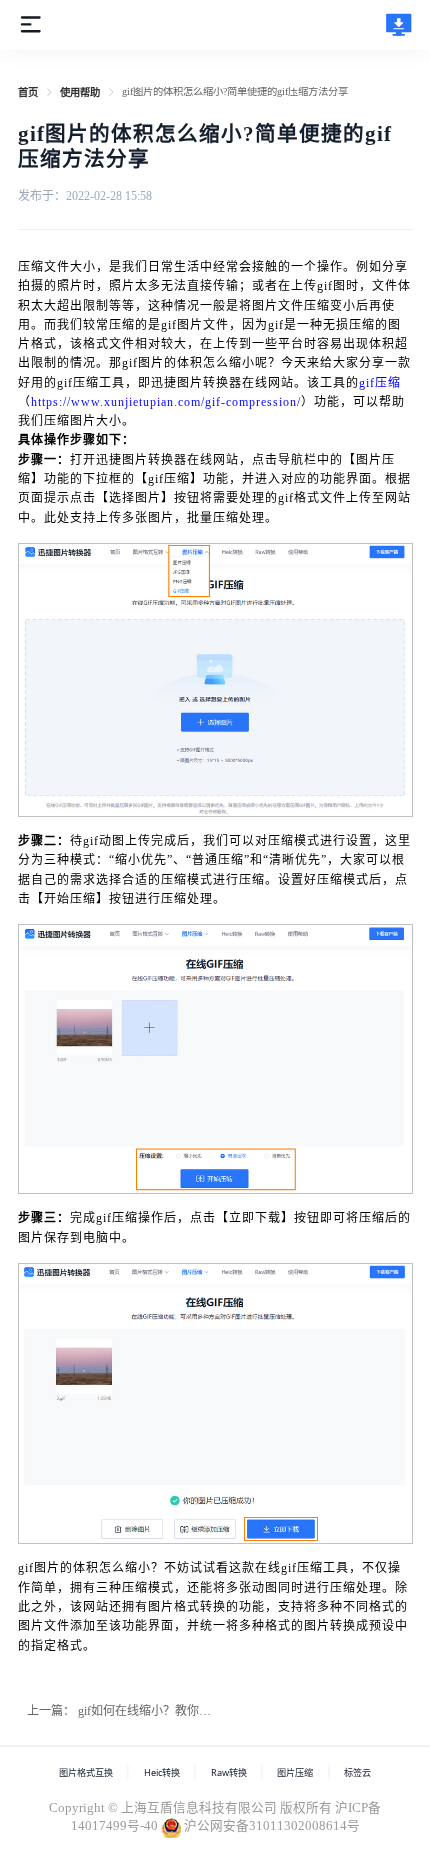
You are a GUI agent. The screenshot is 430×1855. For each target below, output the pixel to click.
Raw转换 (229, 1772)
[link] (28, 92)
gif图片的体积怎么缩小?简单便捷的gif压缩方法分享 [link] (235, 91)
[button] (31, 23)
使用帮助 (80, 92)
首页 (28, 92)
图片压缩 (295, 1772)
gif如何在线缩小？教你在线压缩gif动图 (181, 1711)
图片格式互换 (86, 1772)
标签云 (357, 1772)
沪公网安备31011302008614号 (272, 1826)
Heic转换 (162, 1772)
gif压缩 (380, 383)
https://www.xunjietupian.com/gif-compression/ (166, 402)
